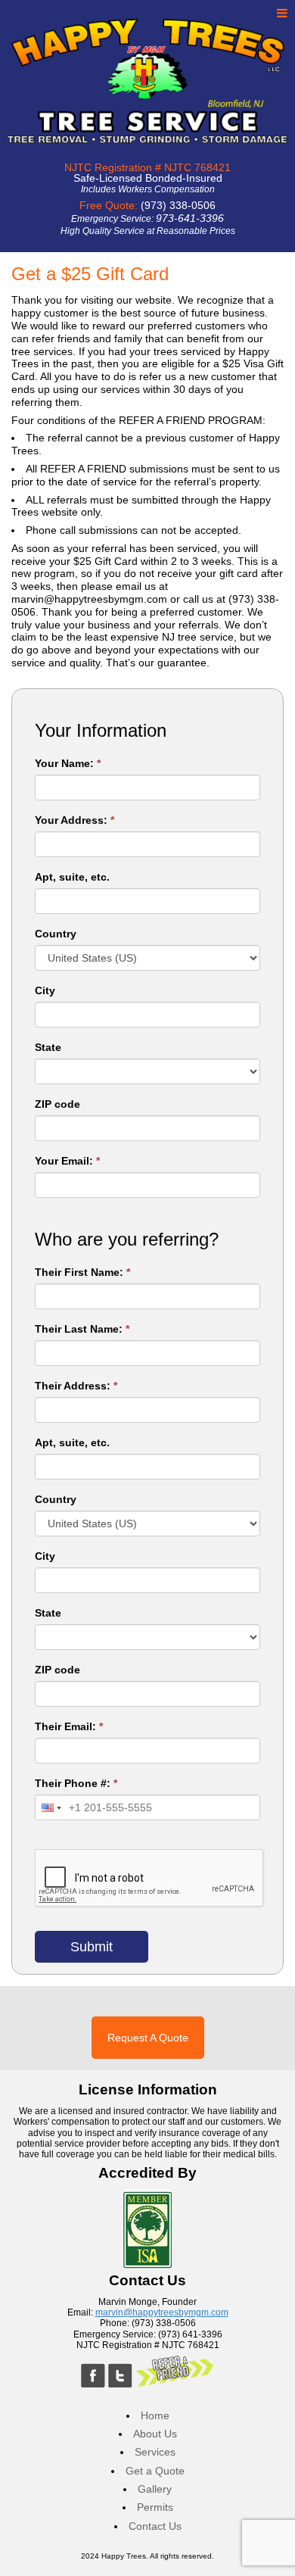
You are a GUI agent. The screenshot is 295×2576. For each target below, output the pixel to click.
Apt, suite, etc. (72, 877)
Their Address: (76, 1386)
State (48, 1047)
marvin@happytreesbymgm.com (162, 2312)
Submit (92, 1947)
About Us (155, 2434)
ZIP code (57, 1104)
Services (155, 2452)
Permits (155, 2507)
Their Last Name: (82, 1329)
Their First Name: (82, 1272)
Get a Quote (155, 2471)
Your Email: (67, 1161)
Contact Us (155, 2526)
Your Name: (68, 763)
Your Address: (75, 820)
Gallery (155, 2489)
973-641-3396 (190, 218)
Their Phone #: (76, 1783)
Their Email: (69, 1726)
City (45, 990)
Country (56, 934)
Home (155, 2416)
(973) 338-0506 (178, 205)
